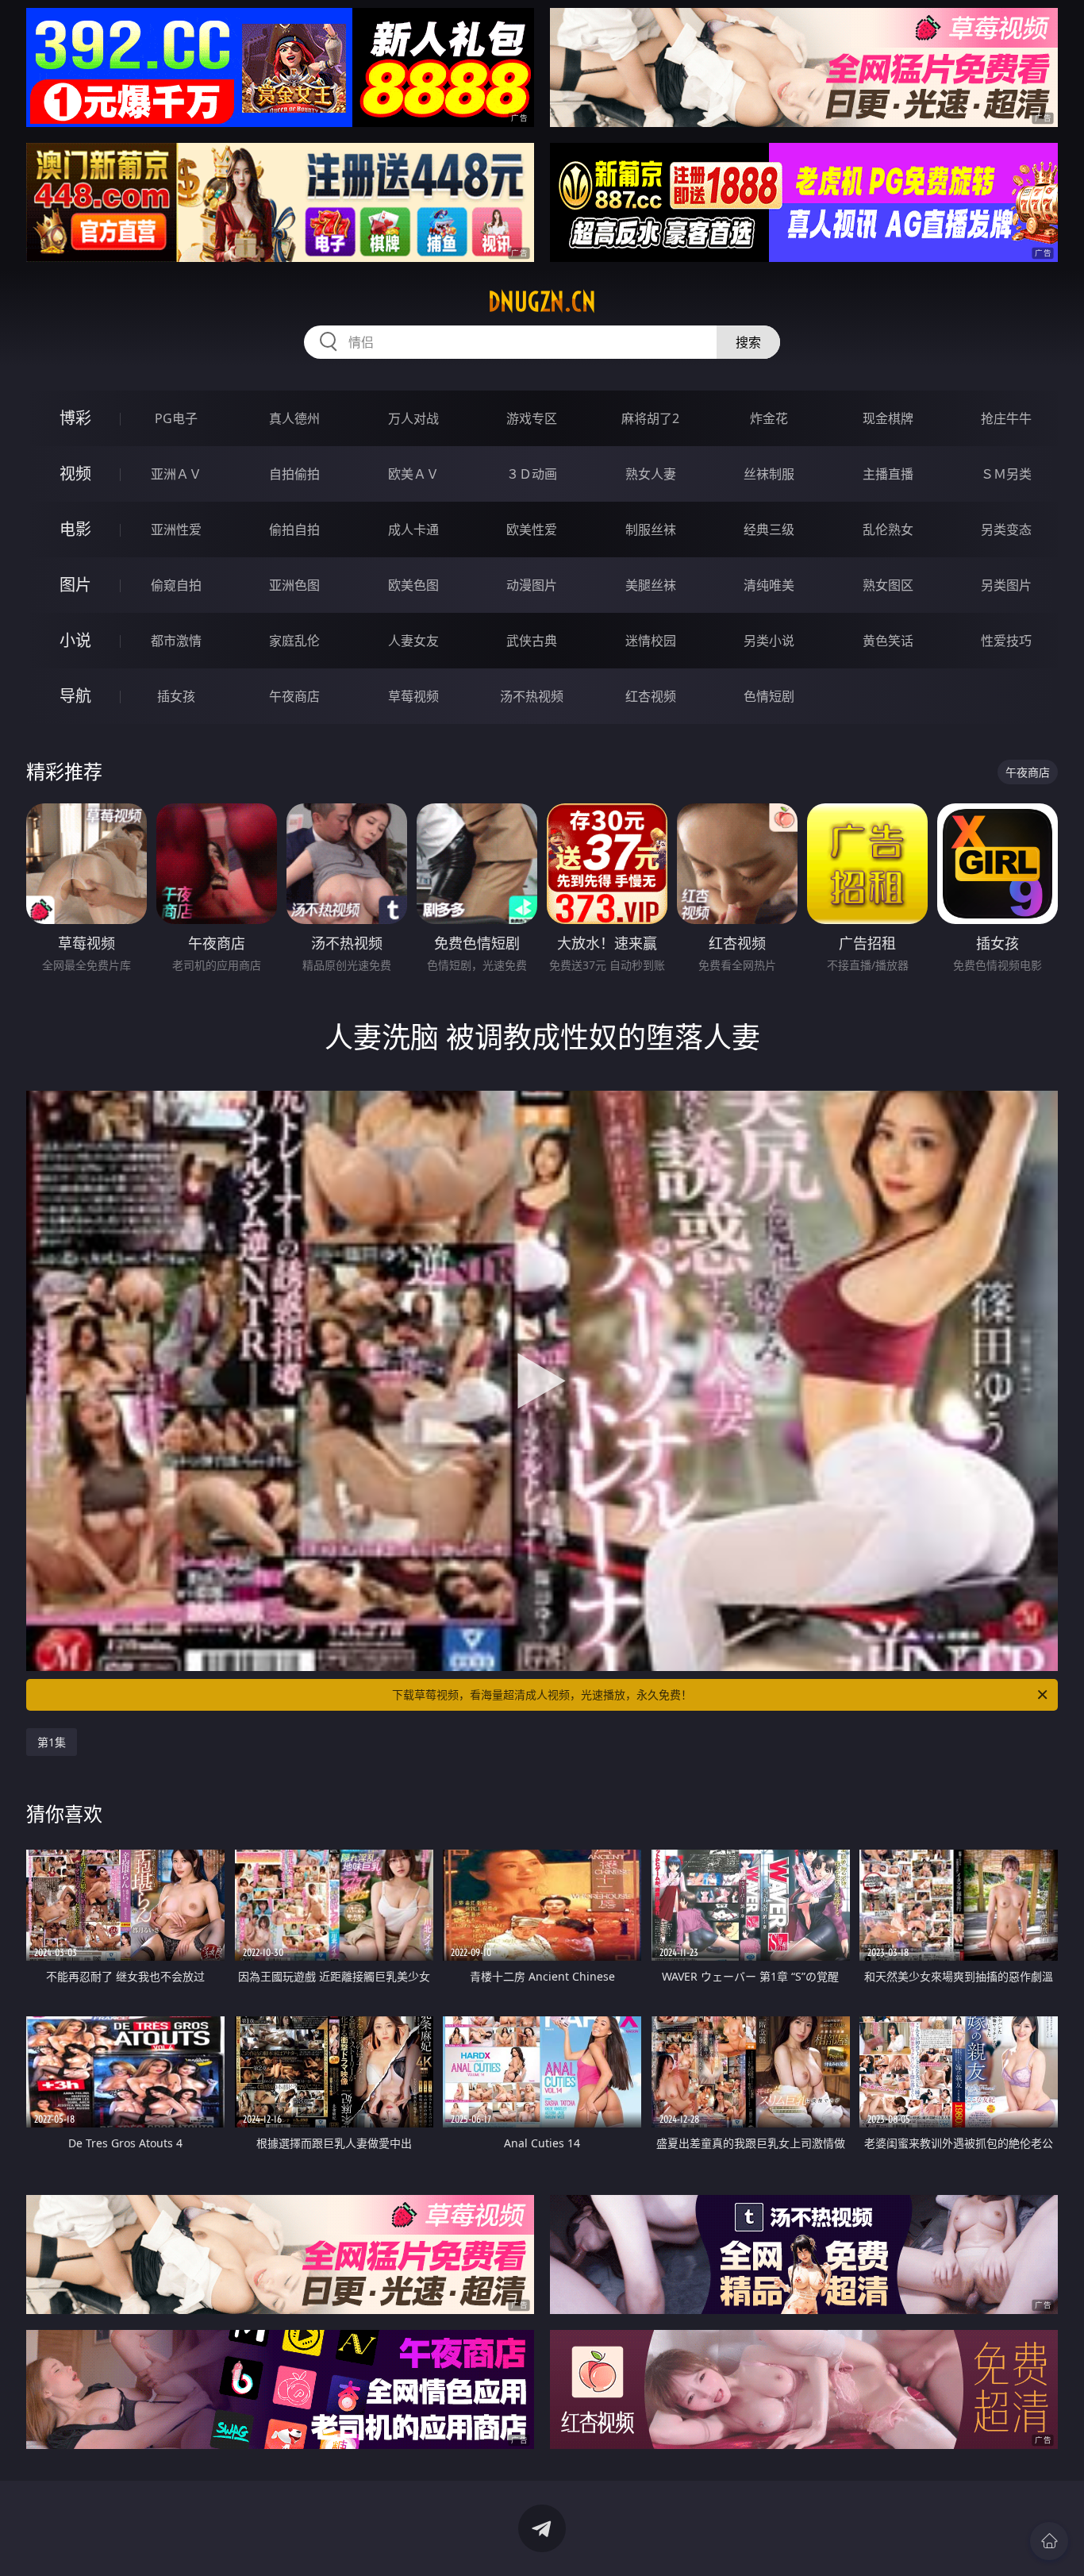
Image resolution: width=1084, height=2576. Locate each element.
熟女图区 (888, 585)
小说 (75, 640)
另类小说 (769, 641)
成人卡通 (413, 529)
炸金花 (769, 418)
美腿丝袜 (651, 585)
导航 (75, 696)
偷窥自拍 (176, 585)
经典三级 (769, 529)
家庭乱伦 (294, 641)
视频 (75, 474)
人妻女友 (413, 641)
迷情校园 (651, 641)
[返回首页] (1049, 2541)
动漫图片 (532, 585)
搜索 (748, 342)
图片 (75, 585)
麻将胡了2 (650, 418)
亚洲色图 (294, 585)
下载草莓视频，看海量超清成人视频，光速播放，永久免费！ (542, 1694)
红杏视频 (651, 696)
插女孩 (176, 696)
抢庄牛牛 (1006, 418)
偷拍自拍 (294, 529)
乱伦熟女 (888, 529)
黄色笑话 (888, 641)
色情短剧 (769, 696)
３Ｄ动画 (532, 474)
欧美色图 (413, 585)
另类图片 (1006, 585)
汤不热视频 (532, 696)
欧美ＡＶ (413, 474)
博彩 (75, 418)
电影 (75, 529)
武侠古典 (532, 641)
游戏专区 (532, 418)
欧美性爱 (532, 529)
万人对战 (413, 418)
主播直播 (888, 474)
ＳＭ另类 (1006, 474)
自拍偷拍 (294, 474)
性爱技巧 (1006, 641)
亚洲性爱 (176, 529)
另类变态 (1006, 529)
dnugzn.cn (542, 302)
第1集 (52, 1742)
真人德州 (294, 418)
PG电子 (176, 418)
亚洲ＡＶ (176, 474)
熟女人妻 (651, 474)
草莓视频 (413, 696)
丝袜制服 (769, 474)
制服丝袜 (651, 529)
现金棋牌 (888, 418)
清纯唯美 (769, 585)
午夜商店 (294, 696)
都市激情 (176, 641)
